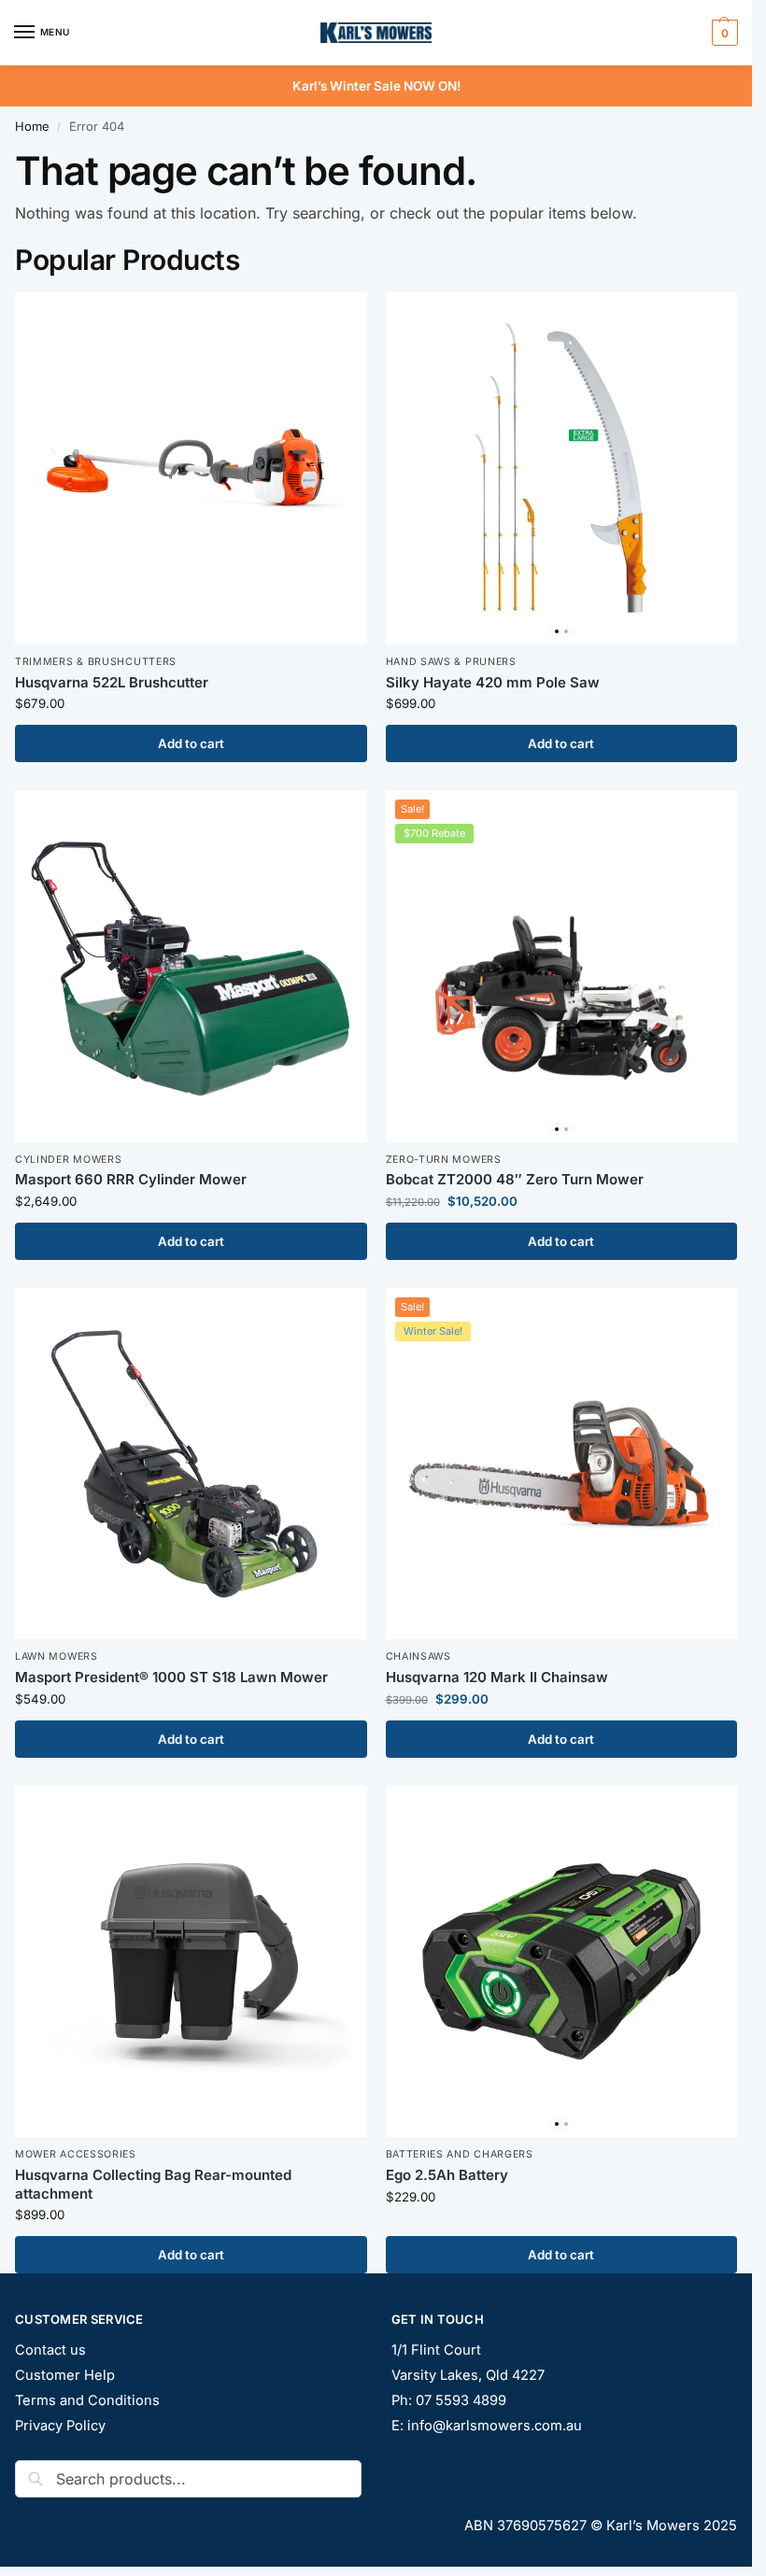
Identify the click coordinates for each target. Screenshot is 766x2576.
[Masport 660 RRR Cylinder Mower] (191, 966)
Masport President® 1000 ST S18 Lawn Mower (171, 1677)
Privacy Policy (60, 2426)
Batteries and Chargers (460, 2154)
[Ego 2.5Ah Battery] (562, 1962)
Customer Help (65, 2375)
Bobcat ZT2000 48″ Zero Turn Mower (515, 1179)
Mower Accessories (76, 2154)
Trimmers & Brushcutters (96, 662)
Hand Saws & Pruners (451, 662)
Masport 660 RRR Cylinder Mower (131, 1179)
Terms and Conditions (87, 2400)
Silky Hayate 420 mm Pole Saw (493, 682)
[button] (723, 33)
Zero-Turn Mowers (444, 1160)
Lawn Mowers (57, 1656)
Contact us (50, 2350)
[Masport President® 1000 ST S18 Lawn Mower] (191, 1464)
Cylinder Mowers (69, 1160)
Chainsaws (418, 1656)
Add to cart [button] (191, 743)
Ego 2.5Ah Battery (447, 2175)
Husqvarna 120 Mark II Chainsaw (497, 1677)
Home (32, 126)
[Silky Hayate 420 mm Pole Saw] (562, 468)
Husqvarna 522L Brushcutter (112, 682)
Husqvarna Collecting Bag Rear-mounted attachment (153, 2184)
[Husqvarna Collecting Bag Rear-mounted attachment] (191, 1962)
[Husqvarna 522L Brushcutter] (191, 468)
